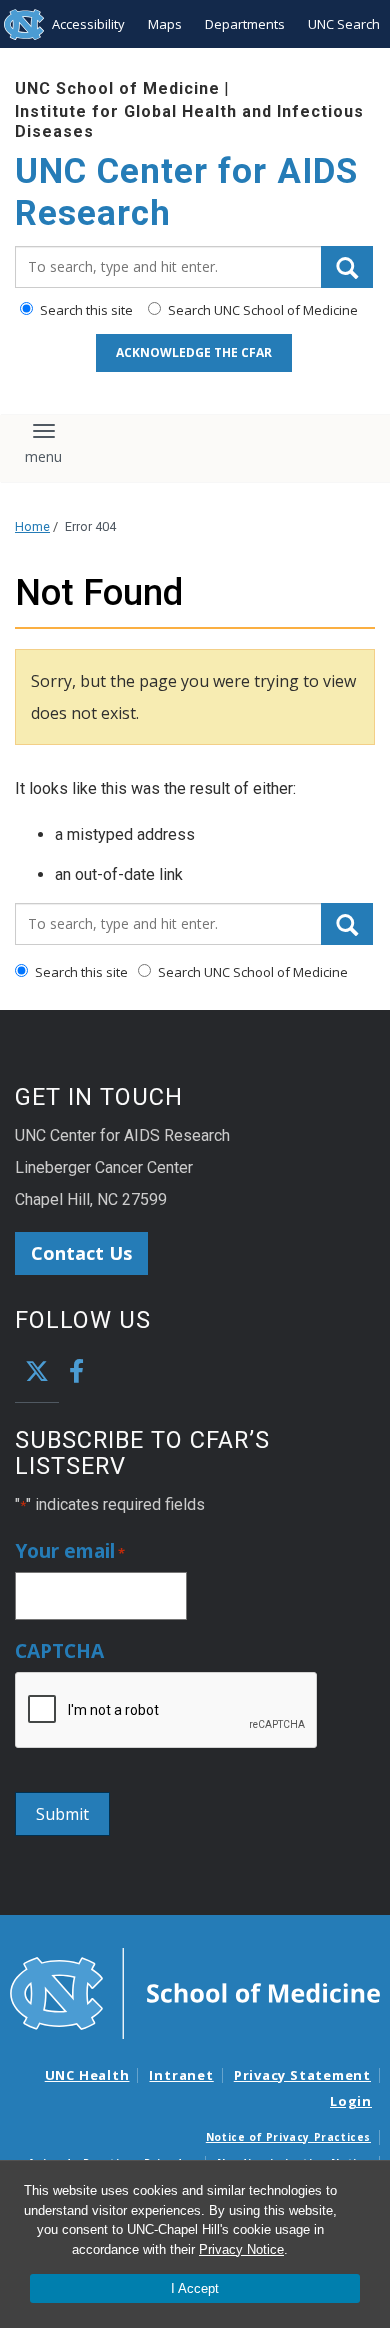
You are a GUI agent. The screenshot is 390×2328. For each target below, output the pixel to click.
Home (32, 526)
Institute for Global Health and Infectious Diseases (189, 121)
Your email (70, 1551)
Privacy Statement (302, 2075)
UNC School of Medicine (117, 88)
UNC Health (87, 2075)
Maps (165, 24)
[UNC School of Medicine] (195, 1992)
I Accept (195, 2288)
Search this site (85, 310)
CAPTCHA (59, 1651)
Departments (245, 24)
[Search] (347, 267)
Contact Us (81, 1253)
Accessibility (88, 24)
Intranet (181, 2075)
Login (351, 2101)
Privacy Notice (241, 2249)
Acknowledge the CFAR (194, 352)
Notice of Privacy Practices (288, 2137)
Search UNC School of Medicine (261, 310)
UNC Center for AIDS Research (186, 192)
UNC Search (344, 24)
